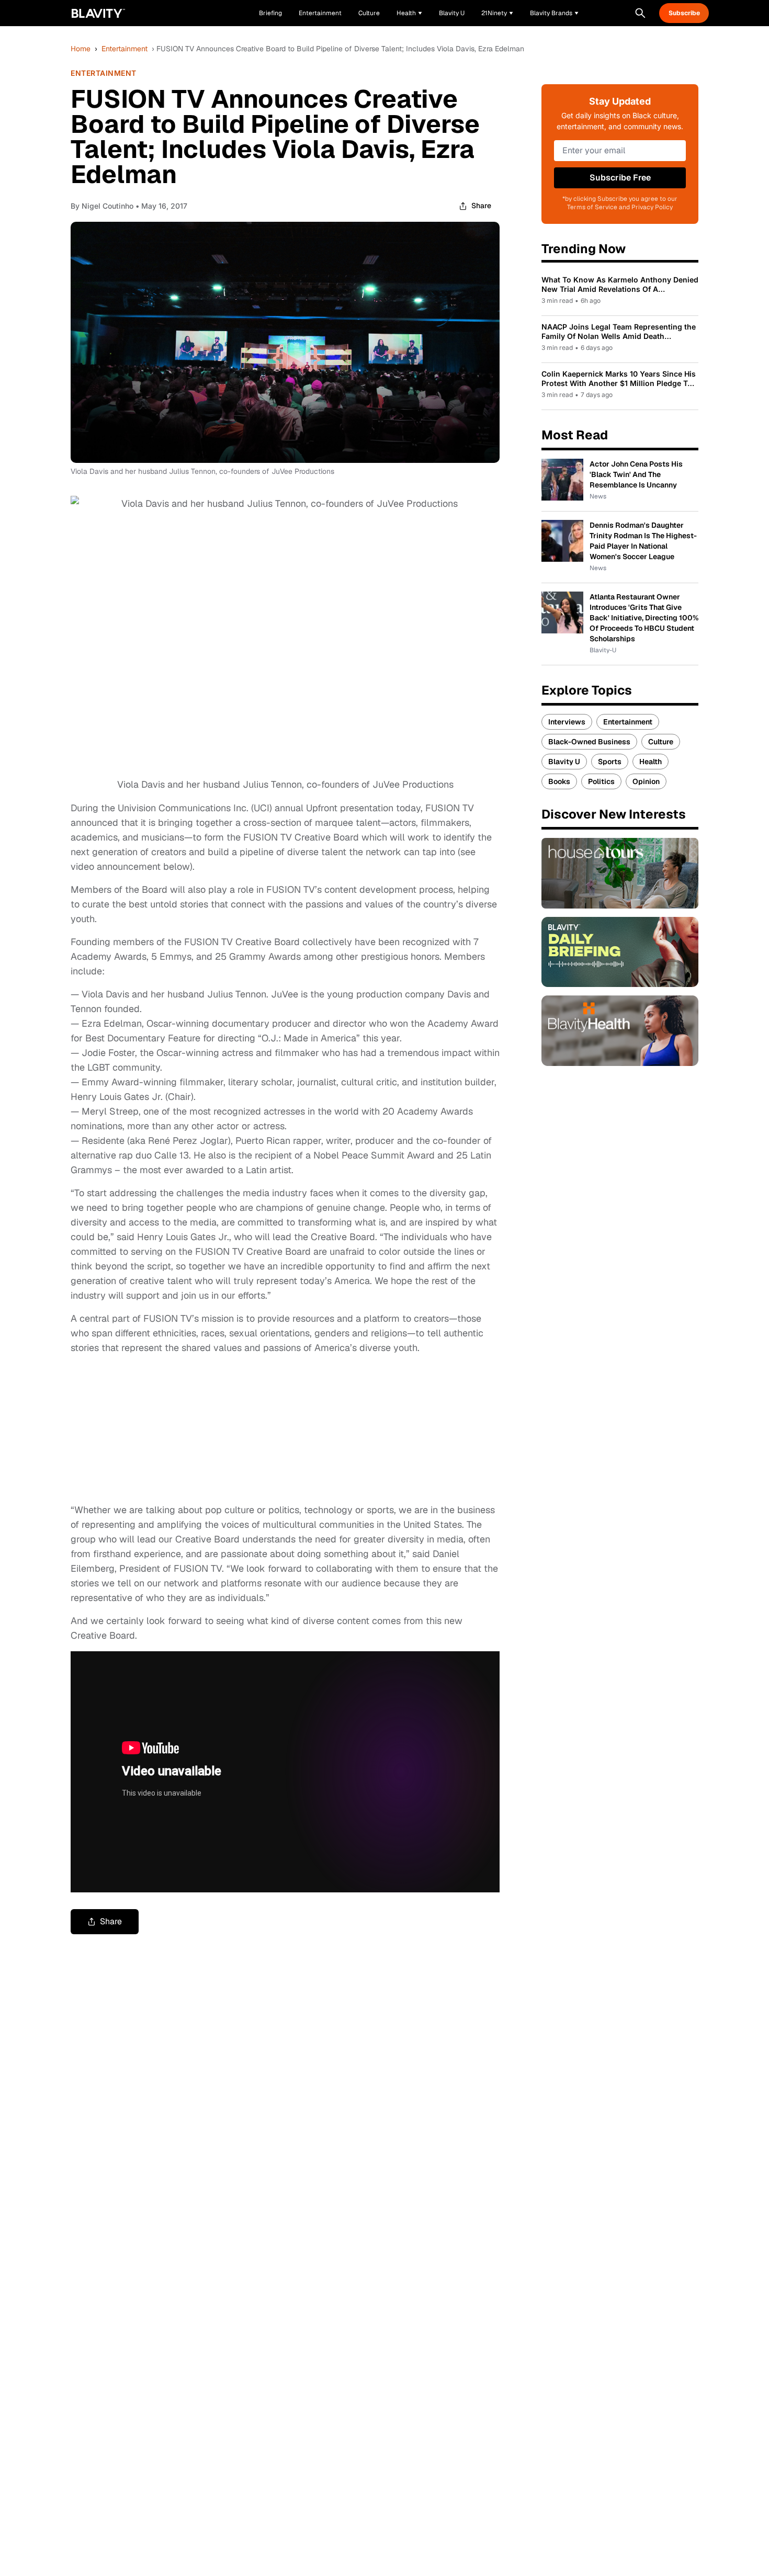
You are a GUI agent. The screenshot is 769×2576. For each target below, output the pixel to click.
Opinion (646, 781)
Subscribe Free (620, 178)
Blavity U (564, 762)
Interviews (567, 722)
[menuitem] (409, 13)
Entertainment (125, 49)
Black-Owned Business (589, 742)
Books (559, 781)
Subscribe (684, 13)
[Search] (640, 13)
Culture (661, 742)
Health (651, 762)
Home (81, 49)
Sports (610, 762)
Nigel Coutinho (108, 206)
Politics (601, 781)
